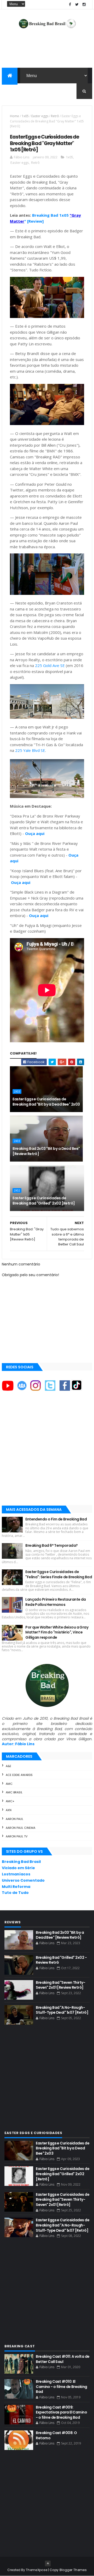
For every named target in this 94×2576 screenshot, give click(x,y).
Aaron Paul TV (17, 1836)
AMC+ (10, 1801)
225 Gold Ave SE (50, 665)
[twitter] (77, 5)
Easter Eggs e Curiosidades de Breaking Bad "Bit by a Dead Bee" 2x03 (46, 1102)
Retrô (55, 116)
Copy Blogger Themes (68, 2570)
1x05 (25, 116)
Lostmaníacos (16, 1874)
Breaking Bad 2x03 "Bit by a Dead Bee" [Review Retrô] (46, 1151)
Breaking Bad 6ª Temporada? (51, 1545)
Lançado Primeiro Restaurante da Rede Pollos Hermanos (56, 1602)
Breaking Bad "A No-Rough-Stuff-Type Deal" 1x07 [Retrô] (62, 2010)
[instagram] (84, 5)
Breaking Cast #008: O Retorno (56, 2435)
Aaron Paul (14, 1819)
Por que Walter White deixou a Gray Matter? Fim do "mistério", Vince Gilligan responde (57, 1632)
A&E (8, 1766)
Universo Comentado (23, 1880)
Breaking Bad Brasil (21, 1862)
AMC (9, 1784)
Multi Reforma (16, 1887)
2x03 (17, 1091)
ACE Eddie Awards (19, 1775)
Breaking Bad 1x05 (51, 215)
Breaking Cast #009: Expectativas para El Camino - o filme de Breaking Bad (61, 2412)
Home (14, 116)
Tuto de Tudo (15, 1893)
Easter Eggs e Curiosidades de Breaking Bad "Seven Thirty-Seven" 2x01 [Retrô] (63, 2200)
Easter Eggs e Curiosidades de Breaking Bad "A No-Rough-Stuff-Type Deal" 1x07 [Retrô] (63, 2225)
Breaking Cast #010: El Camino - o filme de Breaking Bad (61, 2387)
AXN (9, 1810)
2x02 (17, 1190)
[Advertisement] (47, 1453)
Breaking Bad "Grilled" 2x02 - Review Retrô (61, 1960)
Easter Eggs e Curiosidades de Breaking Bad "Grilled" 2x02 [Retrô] (44, 1201)
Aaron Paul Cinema (20, 1828)
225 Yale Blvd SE (30, 750)
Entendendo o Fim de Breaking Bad (56, 1519)
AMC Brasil (14, 1792)
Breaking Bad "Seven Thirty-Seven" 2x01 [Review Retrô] (60, 1985)
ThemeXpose (37, 2570)
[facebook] (70, 5)
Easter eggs (40, 116)
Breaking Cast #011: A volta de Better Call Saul (63, 2359)
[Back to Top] (48, 2563)
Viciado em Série (18, 1868)
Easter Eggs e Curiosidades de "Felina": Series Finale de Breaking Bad (59, 1574)
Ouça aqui (35, 833)
